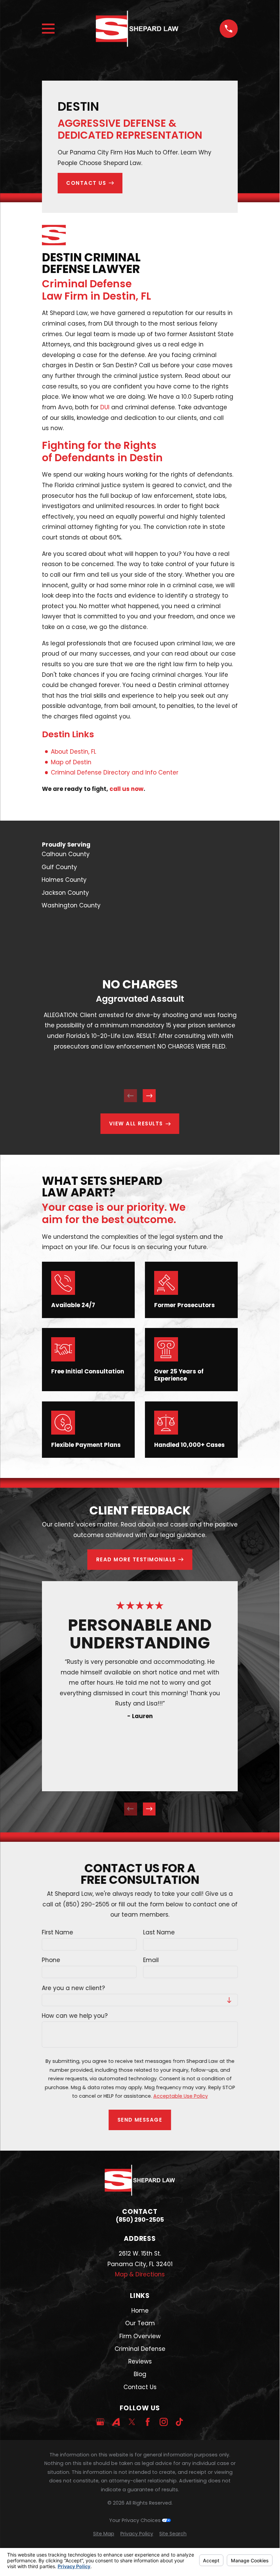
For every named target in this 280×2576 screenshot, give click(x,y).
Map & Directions (140, 2274)
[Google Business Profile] (100, 2422)
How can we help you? (75, 2016)
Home (140, 2311)
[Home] (137, 29)
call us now (127, 789)
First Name (58, 1932)
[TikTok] (179, 2422)
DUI (105, 407)
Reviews (140, 2361)
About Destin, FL (73, 752)
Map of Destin (71, 762)
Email (151, 1960)
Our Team (140, 2323)
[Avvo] (116, 2422)
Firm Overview (140, 2336)
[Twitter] (132, 2422)
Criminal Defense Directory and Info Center (115, 772)
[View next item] (149, 1096)
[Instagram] (164, 2422)
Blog (140, 2374)
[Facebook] (148, 2422)
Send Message (140, 2120)
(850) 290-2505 (140, 2220)
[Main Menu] (48, 29)
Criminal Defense (140, 2349)
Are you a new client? (73, 1988)
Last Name (159, 1932)
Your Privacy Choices (136, 2520)
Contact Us (140, 2387)
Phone (51, 1960)
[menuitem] (140, 854)
